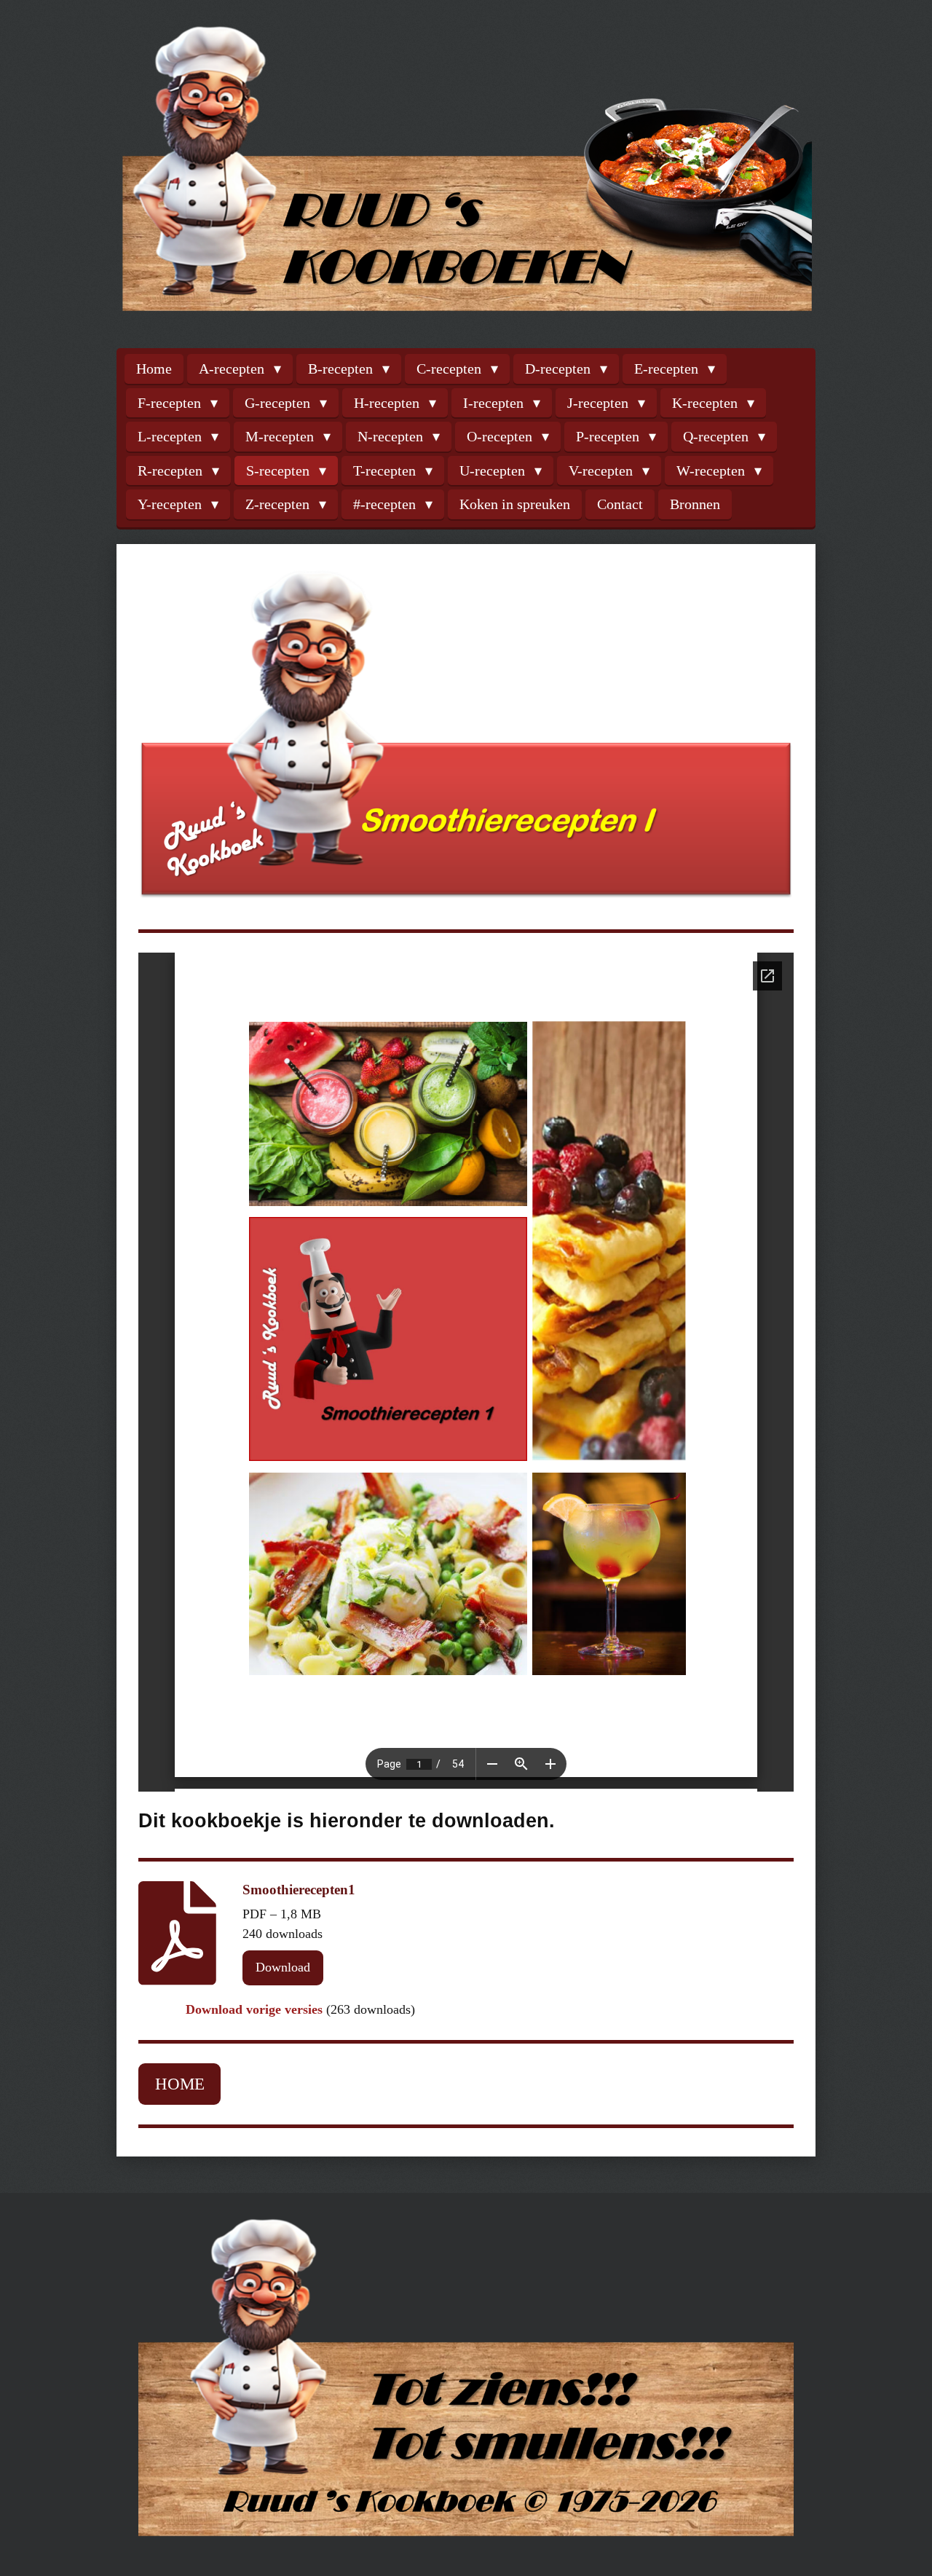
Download (283, 1967)
